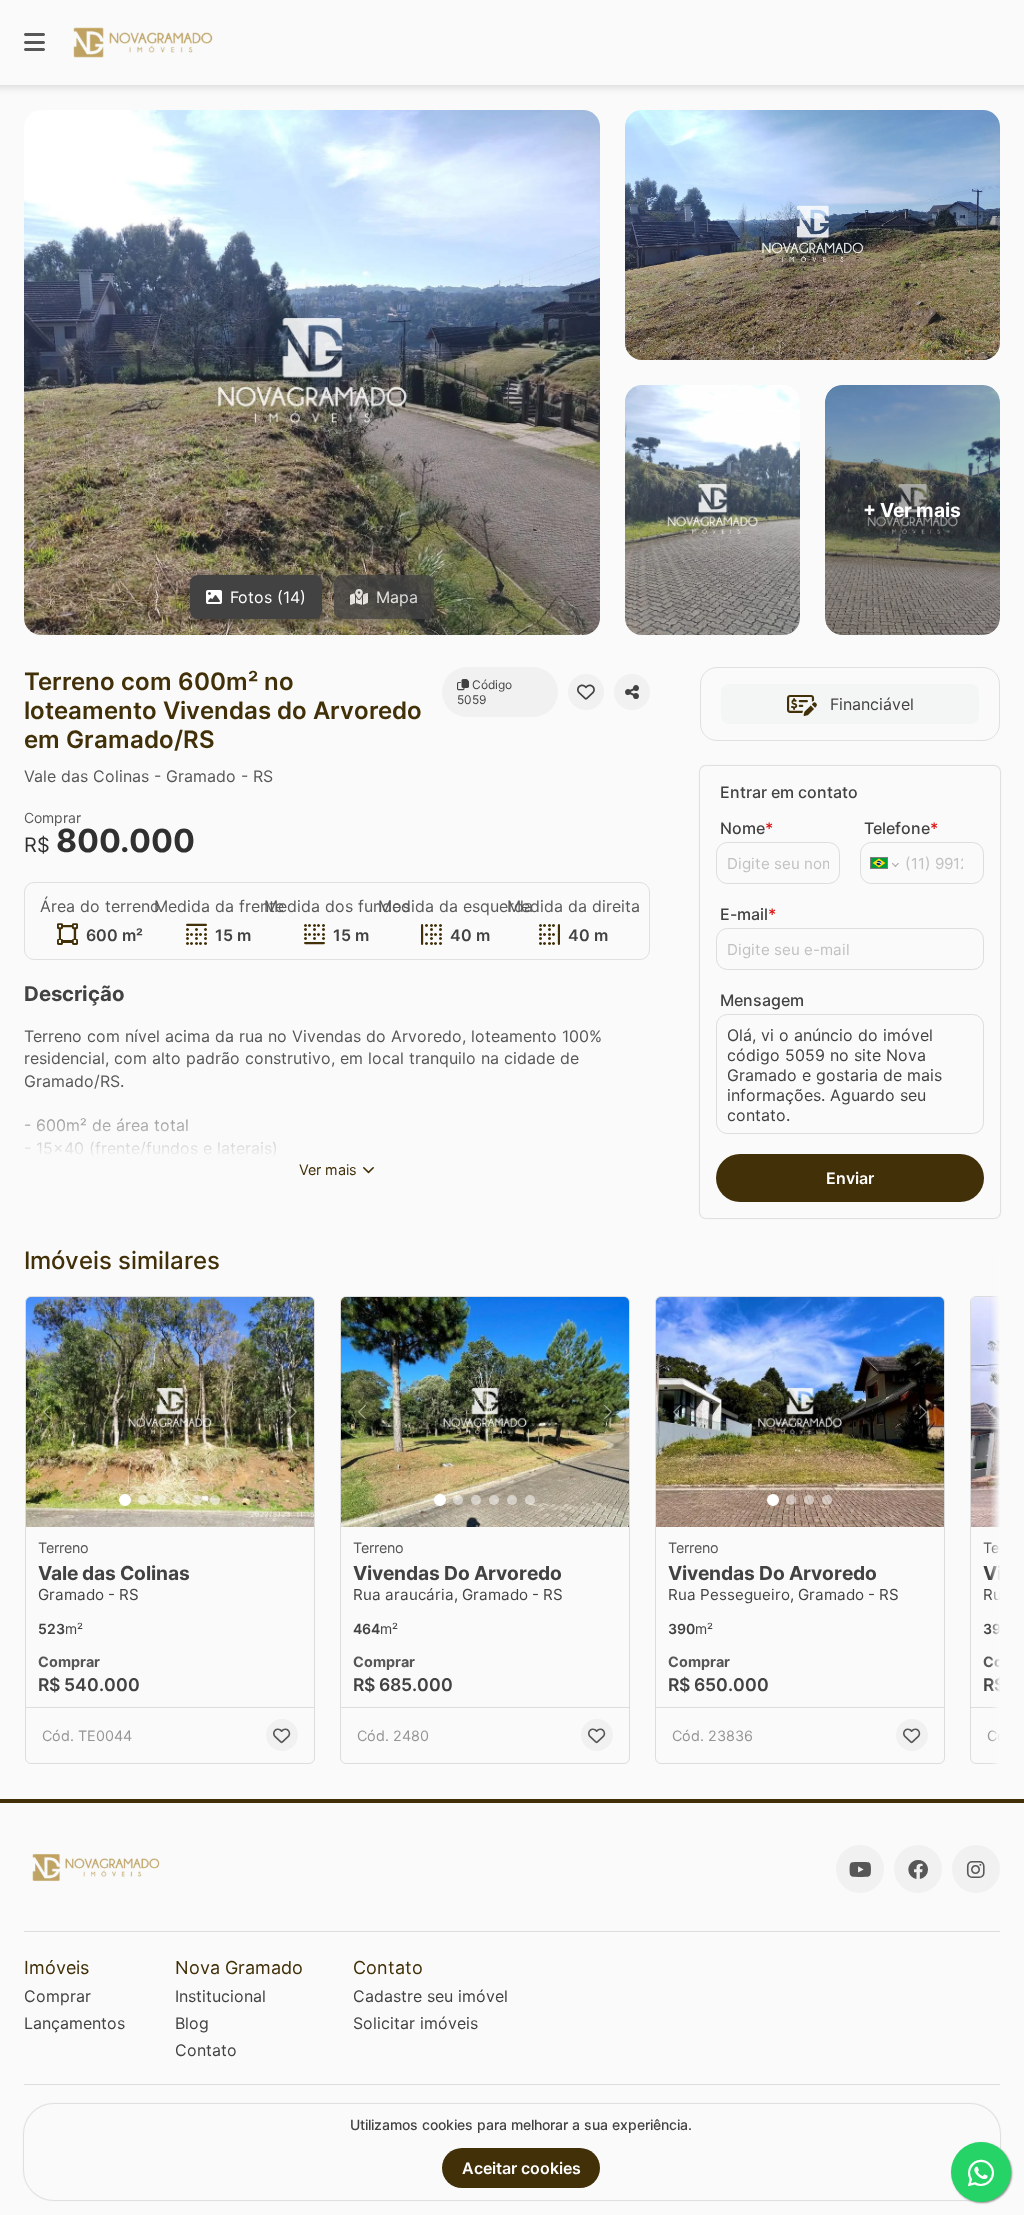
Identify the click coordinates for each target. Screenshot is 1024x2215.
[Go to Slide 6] (215, 1500)
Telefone (901, 828)
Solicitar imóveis (415, 2023)
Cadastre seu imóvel (430, 1996)
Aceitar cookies (521, 2168)
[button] (170, 1412)
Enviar (850, 1178)
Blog (192, 2023)
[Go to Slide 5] (197, 1500)
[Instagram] (976, 1869)
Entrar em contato (789, 792)
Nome (746, 828)
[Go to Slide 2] (143, 1500)
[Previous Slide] (47, 1412)
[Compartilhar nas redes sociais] (632, 692)
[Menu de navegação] (34, 42)
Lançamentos (74, 2023)
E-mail (748, 914)
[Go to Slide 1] (125, 1500)
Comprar (57, 1996)
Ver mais (328, 1169)
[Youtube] (860, 1869)
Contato (206, 2050)
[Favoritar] (586, 692)
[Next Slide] (293, 1412)
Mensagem (762, 1000)
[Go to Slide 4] (179, 1500)
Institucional (220, 1996)
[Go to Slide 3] (161, 1500)
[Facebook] (918, 1869)
